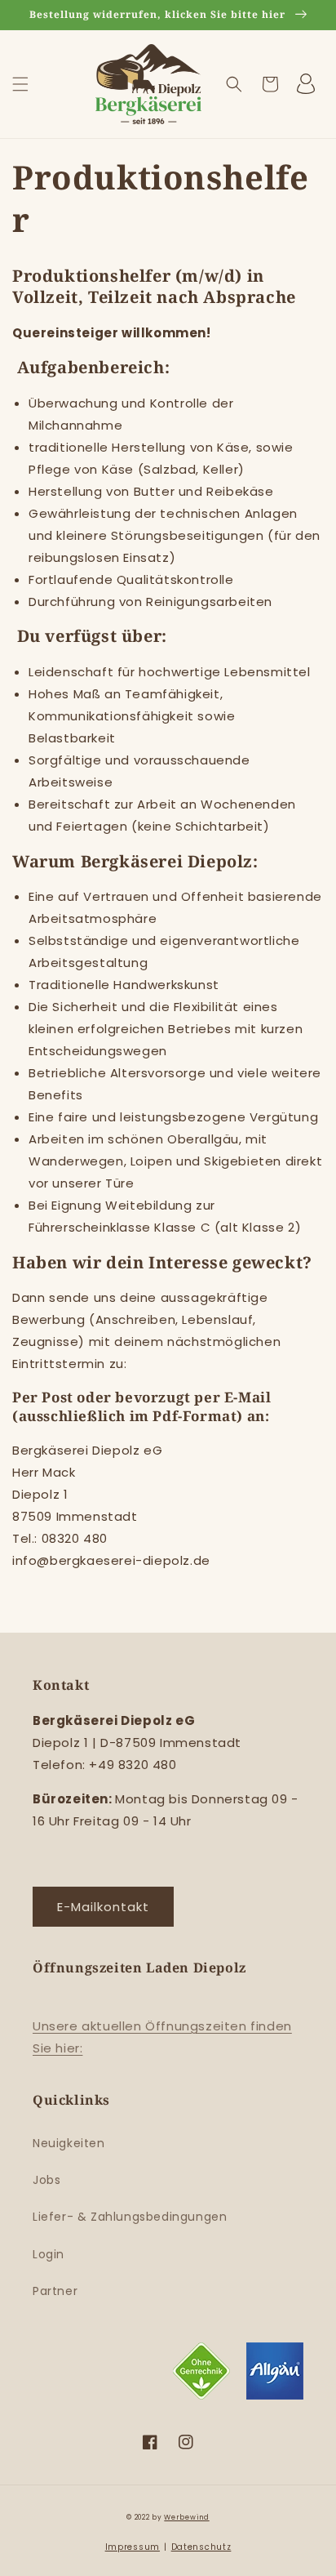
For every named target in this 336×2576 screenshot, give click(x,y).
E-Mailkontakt (103, 1907)
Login (49, 2254)
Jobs (46, 2180)
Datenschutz (201, 2547)
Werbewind (186, 2517)
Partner (55, 2291)
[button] (20, 84)
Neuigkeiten (69, 2143)
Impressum (133, 2547)
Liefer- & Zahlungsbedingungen (130, 2217)
